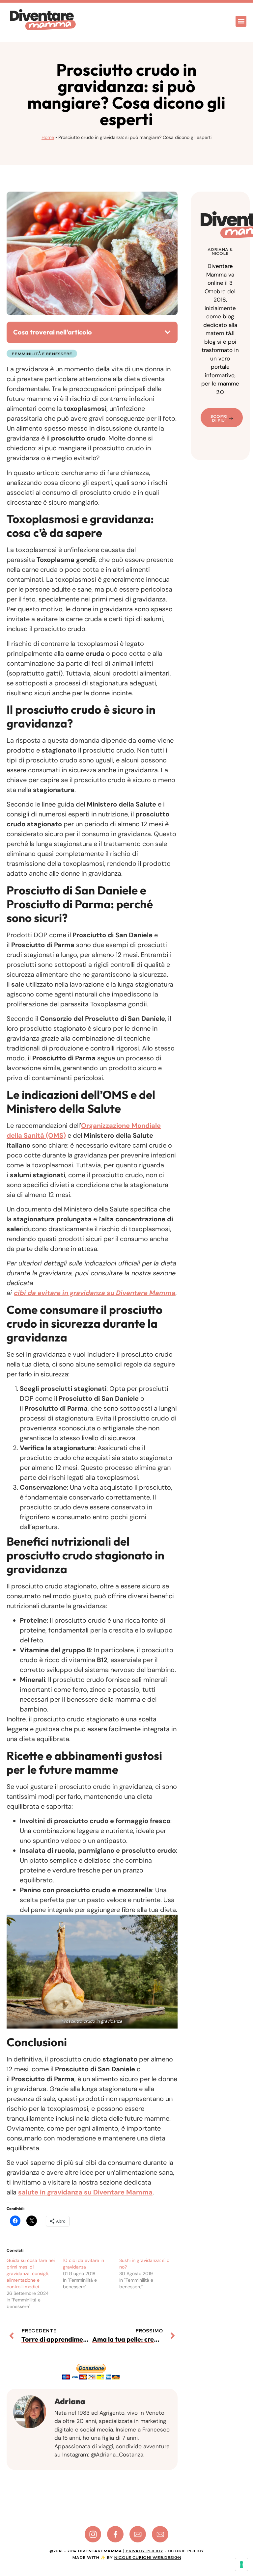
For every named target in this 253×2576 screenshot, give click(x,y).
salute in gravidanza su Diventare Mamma (85, 2192)
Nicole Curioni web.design (148, 2558)
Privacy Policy (144, 2551)
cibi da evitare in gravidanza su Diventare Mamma (95, 1293)
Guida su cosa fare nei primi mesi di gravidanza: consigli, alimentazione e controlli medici (31, 2273)
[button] (241, 21)
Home (48, 137)
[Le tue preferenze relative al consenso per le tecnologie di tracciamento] (241, 2564)
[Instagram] (93, 2534)
